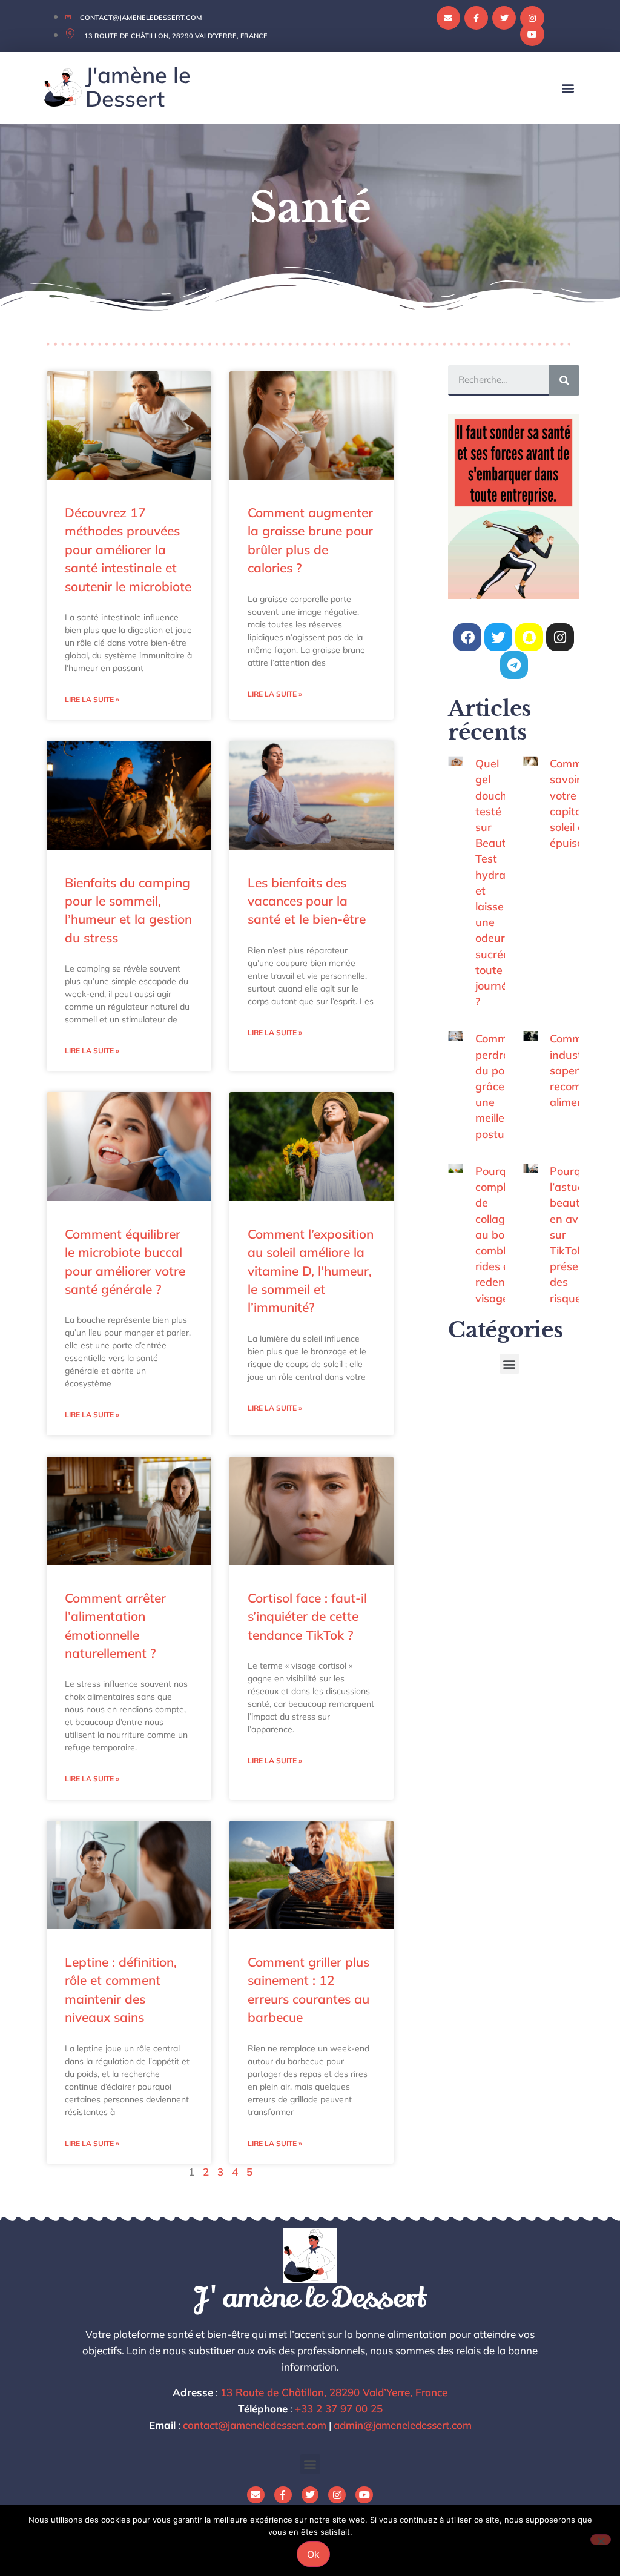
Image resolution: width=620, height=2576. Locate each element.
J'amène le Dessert (138, 86)
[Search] (564, 380)
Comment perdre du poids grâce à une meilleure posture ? (500, 1086)
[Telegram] (514, 665)
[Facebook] (467, 637)
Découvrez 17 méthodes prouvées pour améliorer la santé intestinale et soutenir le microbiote (128, 549)
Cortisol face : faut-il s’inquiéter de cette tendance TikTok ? (307, 1616)
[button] (568, 88)
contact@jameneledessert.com (255, 2425)
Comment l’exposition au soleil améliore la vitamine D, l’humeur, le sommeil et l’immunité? (311, 1271)
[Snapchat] (529, 637)
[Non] (601, 2540)
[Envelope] (448, 18)
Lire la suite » (92, 699)
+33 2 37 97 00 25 (339, 2409)
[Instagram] (532, 18)
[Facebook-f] (476, 18)
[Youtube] (532, 34)
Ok (313, 2554)
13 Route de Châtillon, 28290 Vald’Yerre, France (334, 2392)
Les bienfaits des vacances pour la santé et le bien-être (307, 901)
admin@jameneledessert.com (403, 2425)
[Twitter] (504, 18)
